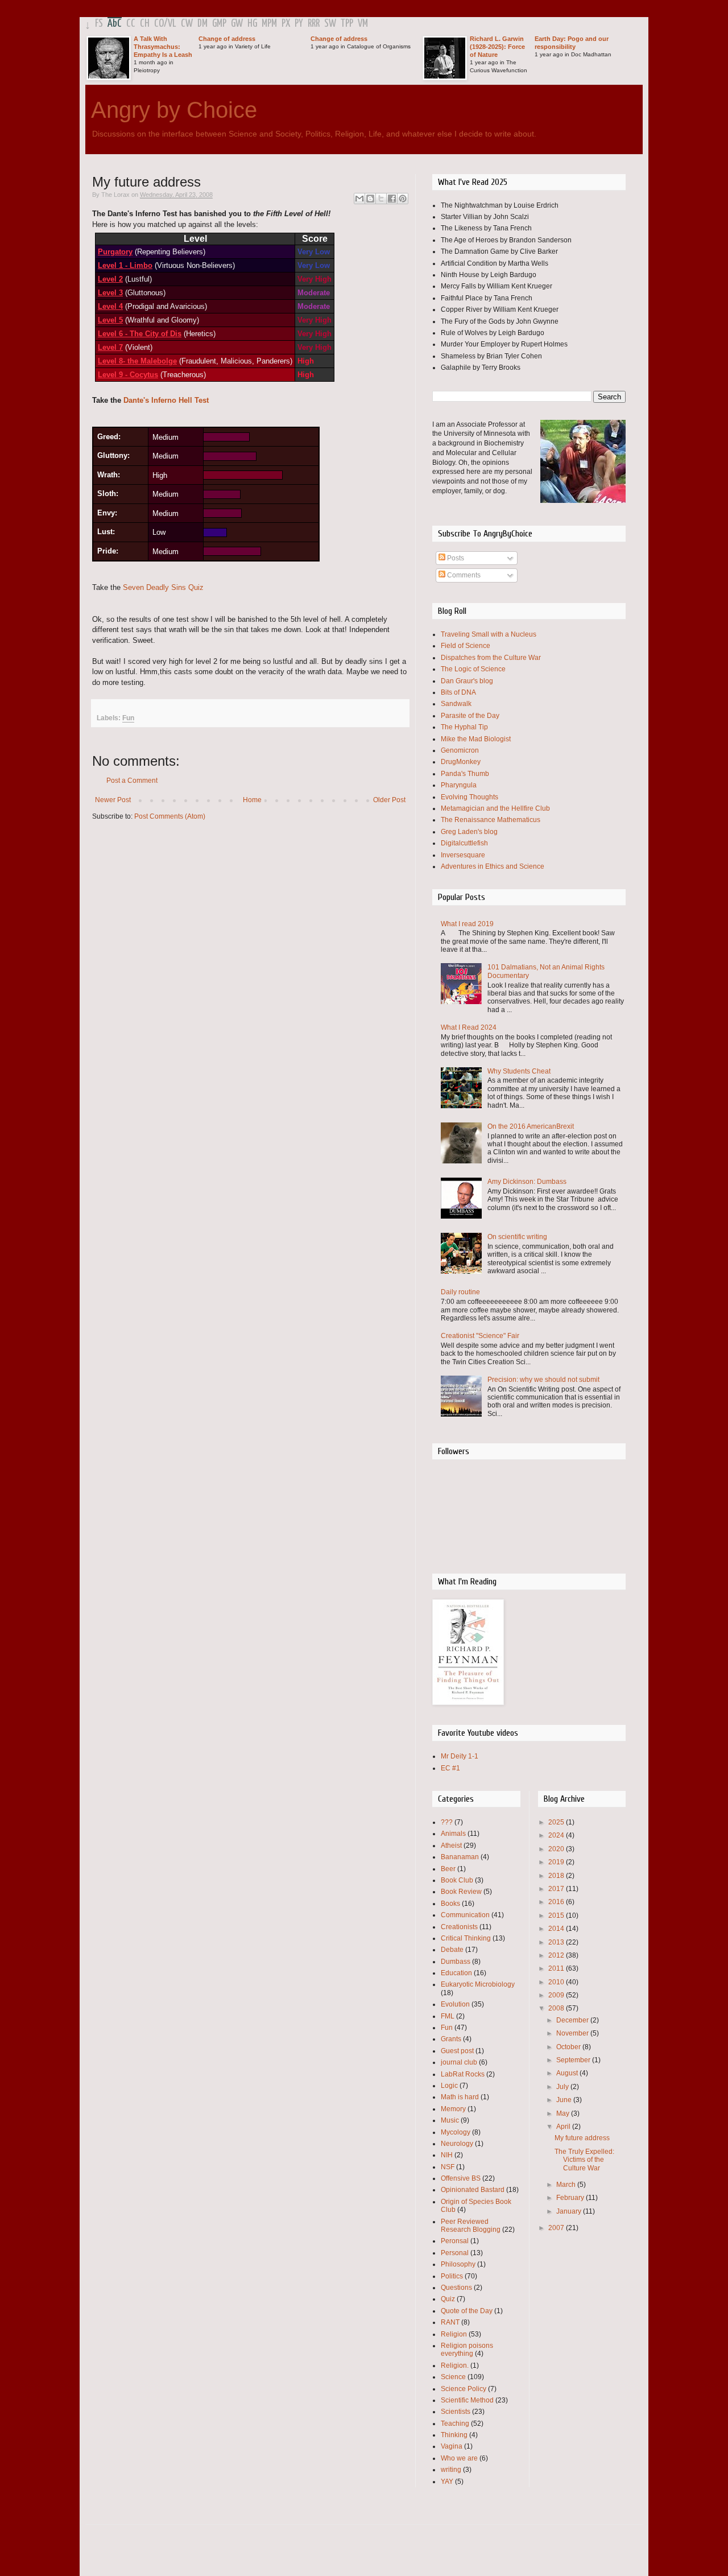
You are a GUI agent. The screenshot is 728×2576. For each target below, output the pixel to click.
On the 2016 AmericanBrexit (531, 1126)
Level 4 (110, 306)
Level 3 (110, 293)
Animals (453, 1834)
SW (330, 24)
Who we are (459, 2458)
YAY (447, 2482)
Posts (455, 558)
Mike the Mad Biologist (476, 739)
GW (237, 24)
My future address (582, 2138)
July (563, 2087)
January (570, 2211)
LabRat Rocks (463, 2074)
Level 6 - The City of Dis (140, 334)
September (574, 2060)
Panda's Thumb (465, 774)
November (573, 2033)
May (564, 2113)
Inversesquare (463, 855)
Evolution (455, 2004)
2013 (557, 1942)
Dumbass (456, 1962)
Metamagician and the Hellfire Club (495, 808)
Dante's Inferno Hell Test (166, 400)
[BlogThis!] (370, 199)
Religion (454, 2334)
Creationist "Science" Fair (480, 1336)
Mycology (456, 2132)
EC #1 (450, 1768)
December (573, 2020)
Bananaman (460, 1857)
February (571, 2198)
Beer (448, 1869)
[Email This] (359, 199)
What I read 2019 (467, 924)
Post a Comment (132, 781)
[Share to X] (381, 199)
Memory (453, 2109)
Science (453, 2377)
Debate (452, 1950)
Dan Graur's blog (467, 681)
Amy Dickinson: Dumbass (527, 1182)
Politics (452, 2276)
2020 (557, 1849)
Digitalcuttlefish (464, 843)
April (564, 2127)
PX (286, 24)
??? (447, 1822)
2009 (557, 1995)
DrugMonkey (461, 762)
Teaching (455, 2424)
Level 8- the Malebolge (137, 361)
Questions (456, 2288)
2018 (557, 1876)
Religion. (455, 2366)
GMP (219, 24)
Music (450, 2120)
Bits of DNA (458, 692)
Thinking (454, 2435)
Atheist (451, 1846)
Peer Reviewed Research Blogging (471, 2226)
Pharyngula (459, 785)
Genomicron (460, 750)
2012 (557, 1955)
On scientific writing (517, 1237)
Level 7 (110, 347)
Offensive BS (461, 2178)
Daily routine (460, 1292)
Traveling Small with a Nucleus (489, 634)
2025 (557, 1822)
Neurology (457, 2144)
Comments (463, 575)
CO (159, 24)
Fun (128, 718)
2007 (557, 2228)
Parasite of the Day (470, 716)
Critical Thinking (466, 1938)
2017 (557, 1889)
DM (202, 24)
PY (299, 24)
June (565, 2100)
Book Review (461, 1892)
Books (450, 1904)
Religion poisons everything (467, 2350)
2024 (557, 1835)
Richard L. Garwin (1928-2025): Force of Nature (497, 47)
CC (131, 24)
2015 (557, 1916)
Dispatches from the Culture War (491, 658)
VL (172, 24)
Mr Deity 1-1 (460, 1756)
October (569, 2047)
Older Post (389, 800)
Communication (465, 1915)
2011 (557, 1968)
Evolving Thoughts (470, 797)
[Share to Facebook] (392, 199)
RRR (314, 24)
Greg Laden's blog (469, 832)
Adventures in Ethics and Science (493, 866)
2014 (557, 1929)
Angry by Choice (174, 110)
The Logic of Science (473, 669)
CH (145, 24)
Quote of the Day (467, 2311)
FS (99, 24)
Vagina (452, 2446)
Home (252, 800)
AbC (115, 24)
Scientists (456, 2412)
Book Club (457, 1880)
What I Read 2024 (469, 1027)
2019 (557, 1862)
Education (456, 1973)
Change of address (227, 39)
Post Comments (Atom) (170, 816)
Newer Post (113, 800)
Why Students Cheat (519, 1071)
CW (187, 24)
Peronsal (455, 2241)
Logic (449, 2086)
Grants (451, 2039)
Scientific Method (467, 2400)
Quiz (448, 2299)
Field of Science (466, 646)
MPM (269, 24)
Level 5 (110, 320)
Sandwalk (456, 704)
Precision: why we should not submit (543, 1380)
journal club (459, 2062)
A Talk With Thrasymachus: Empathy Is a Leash (163, 47)
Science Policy (464, 2389)
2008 (557, 2008)
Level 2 (110, 279)
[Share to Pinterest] (403, 199)
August (568, 2073)
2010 (557, 1982)
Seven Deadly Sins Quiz (163, 587)
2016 (557, 1902)
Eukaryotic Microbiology (478, 1984)
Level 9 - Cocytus (128, 375)
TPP (347, 24)
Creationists (459, 1927)
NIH (447, 2155)
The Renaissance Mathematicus (491, 820)
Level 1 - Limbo (125, 265)
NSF (448, 2167)
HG (252, 24)
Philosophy (458, 2264)
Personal (455, 2253)
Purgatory (115, 252)
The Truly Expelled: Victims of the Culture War (584, 2160)
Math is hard (460, 2097)
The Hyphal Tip (464, 727)
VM (363, 24)
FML (448, 2016)
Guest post (457, 2051)
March (567, 2185)
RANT (450, 2322)
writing (451, 2470)
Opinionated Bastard (473, 2190)
